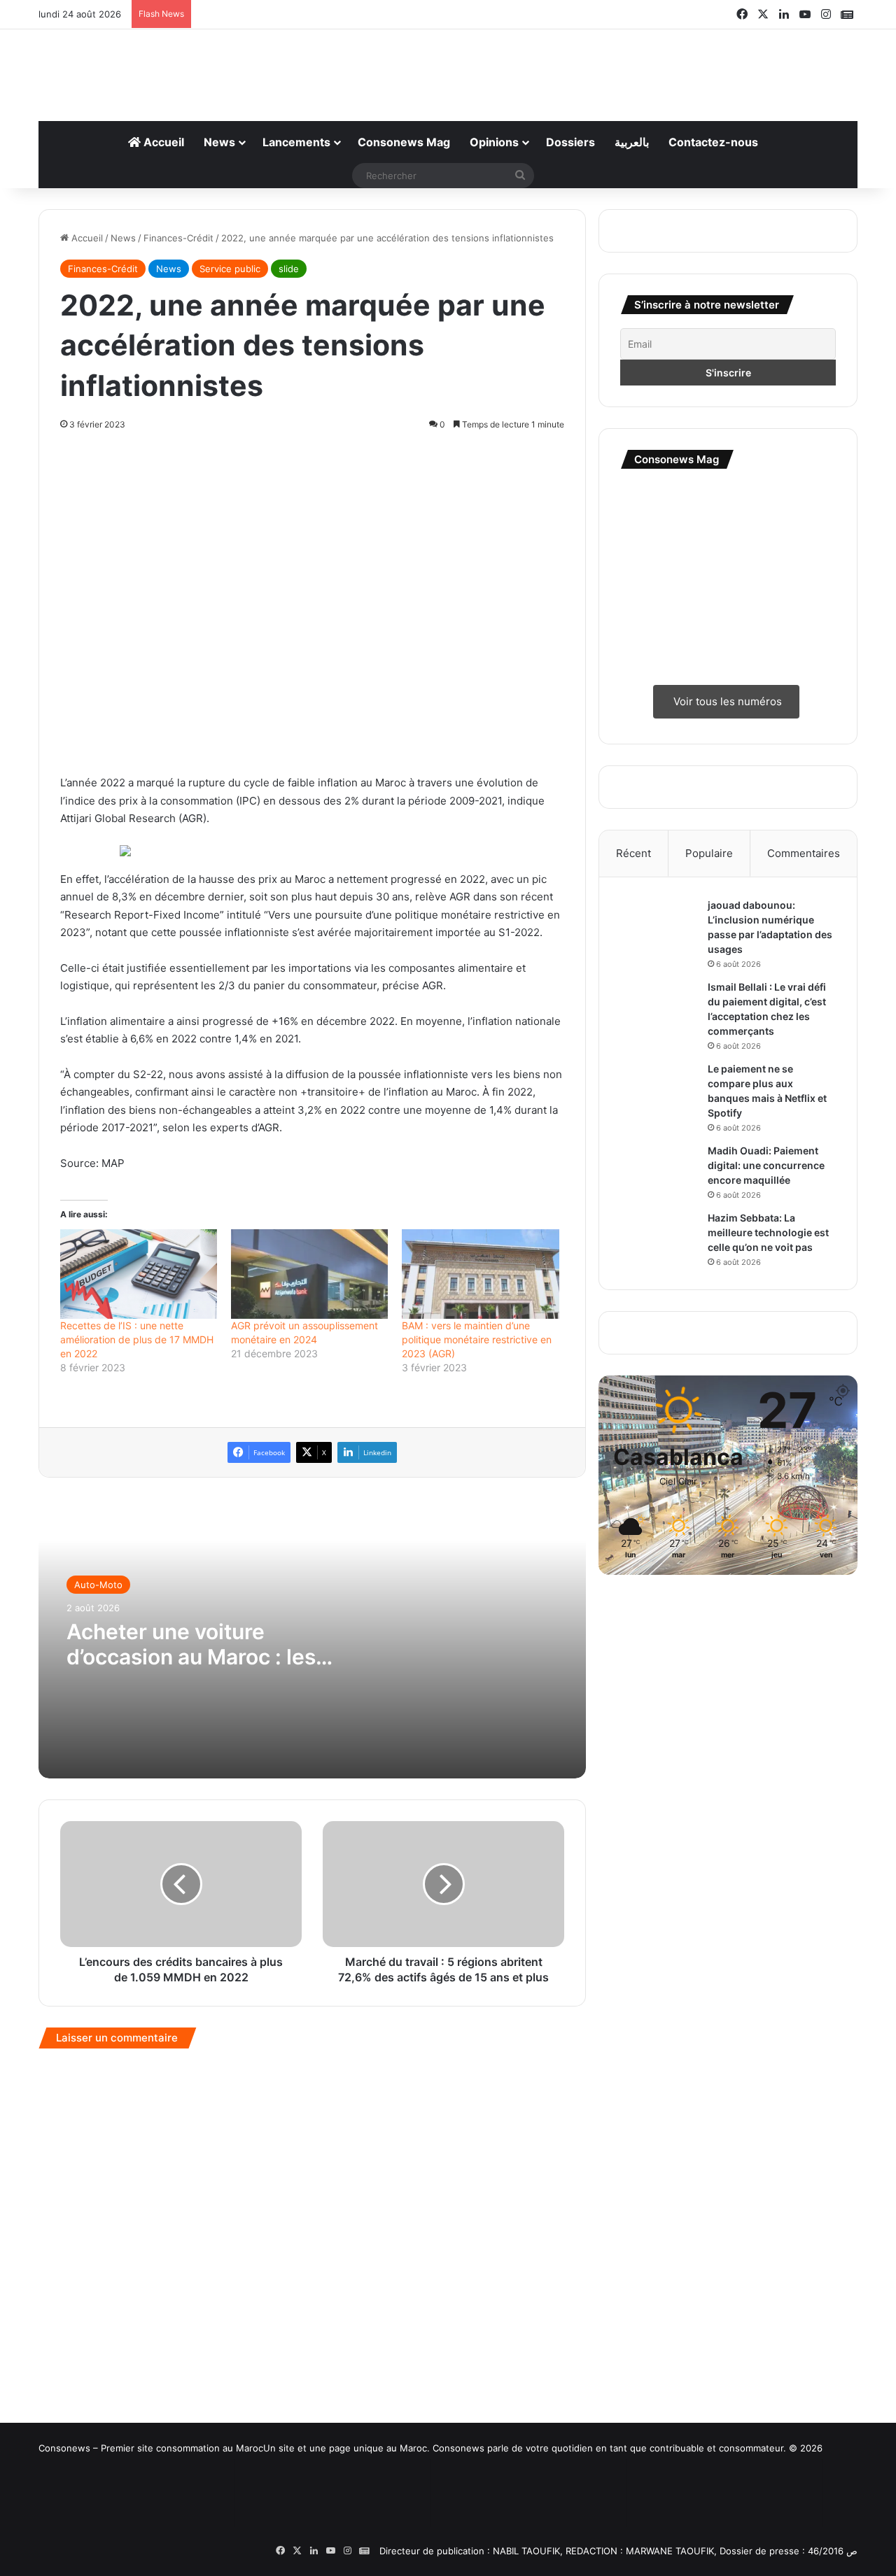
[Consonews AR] (309, 2511)
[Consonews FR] (112, 2504)
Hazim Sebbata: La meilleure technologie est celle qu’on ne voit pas (768, 1232)
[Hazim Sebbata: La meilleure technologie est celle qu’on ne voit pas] (659, 1237)
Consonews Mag (404, 142)
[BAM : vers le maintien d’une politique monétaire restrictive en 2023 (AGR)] (480, 1274)
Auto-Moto (98, 1585)
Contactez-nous (713, 142)
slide (289, 269)
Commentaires (804, 853)
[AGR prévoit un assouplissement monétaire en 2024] (309, 1274)
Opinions (494, 142)
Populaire (709, 853)
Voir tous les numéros (726, 701)
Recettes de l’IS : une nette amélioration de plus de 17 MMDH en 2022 (137, 1339)
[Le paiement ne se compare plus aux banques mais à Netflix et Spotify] (659, 1088)
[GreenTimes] (504, 2512)
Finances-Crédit (178, 238)
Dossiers (570, 142)
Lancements (296, 142)
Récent (633, 853)
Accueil (162, 142)
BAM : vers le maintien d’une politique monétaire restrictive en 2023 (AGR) (477, 1339)
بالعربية (632, 142)
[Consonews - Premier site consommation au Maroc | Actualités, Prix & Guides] (448, 68)
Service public (230, 269)
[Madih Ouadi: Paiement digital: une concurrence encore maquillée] (659, 1163)
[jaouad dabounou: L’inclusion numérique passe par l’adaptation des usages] (659, 925)
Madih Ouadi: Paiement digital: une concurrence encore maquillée (766, 1165)
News (219, 142)
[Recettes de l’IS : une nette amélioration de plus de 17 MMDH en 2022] (139, 1274)
